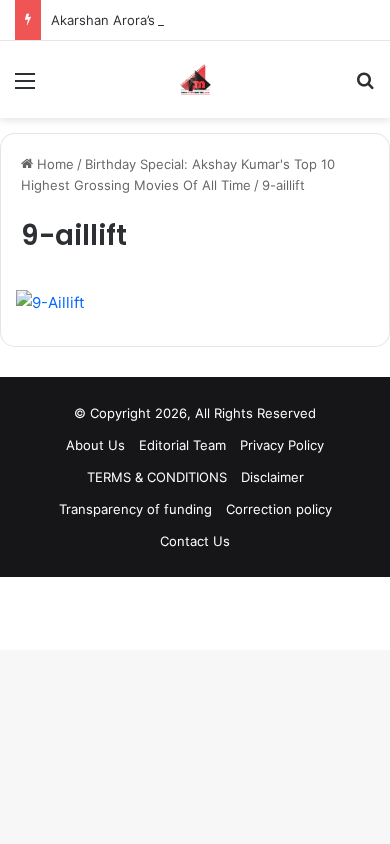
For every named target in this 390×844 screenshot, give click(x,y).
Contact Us (195, 541)
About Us (95, 445)
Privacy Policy (282, 445)
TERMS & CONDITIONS (157, 477)
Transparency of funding (135, 509)
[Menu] (25, 87)
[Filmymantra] (195, 79)
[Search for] (365, 87)
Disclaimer (272, 477)
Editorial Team (182, 445)
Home (53, 164)
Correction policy (279, 509)
